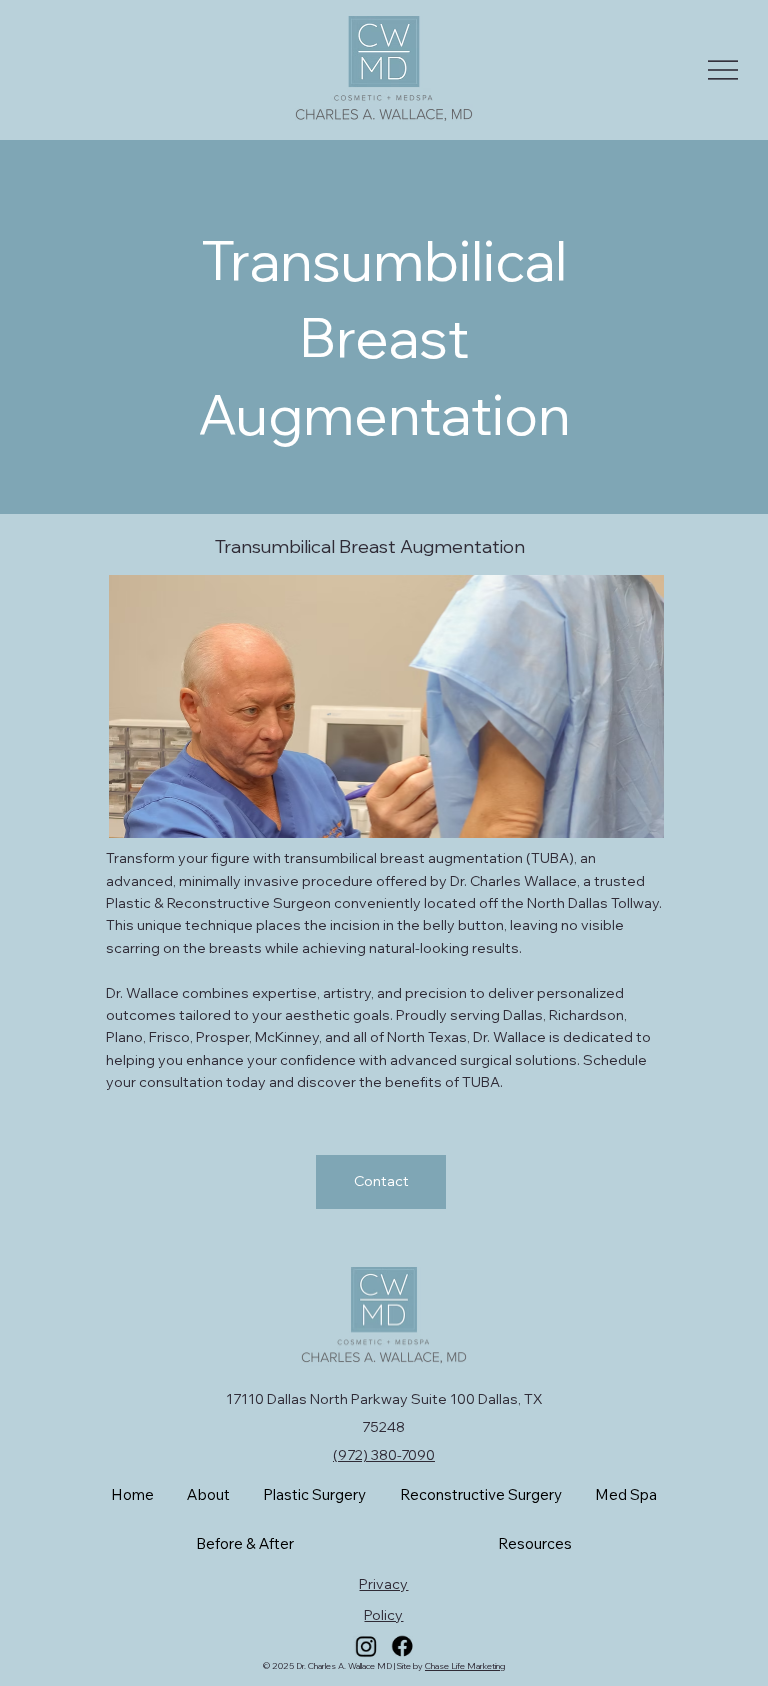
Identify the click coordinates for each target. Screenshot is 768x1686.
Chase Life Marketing (465, 1665)
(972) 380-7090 (384, 1455)
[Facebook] (401, 1645)
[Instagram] (366, 1645)
